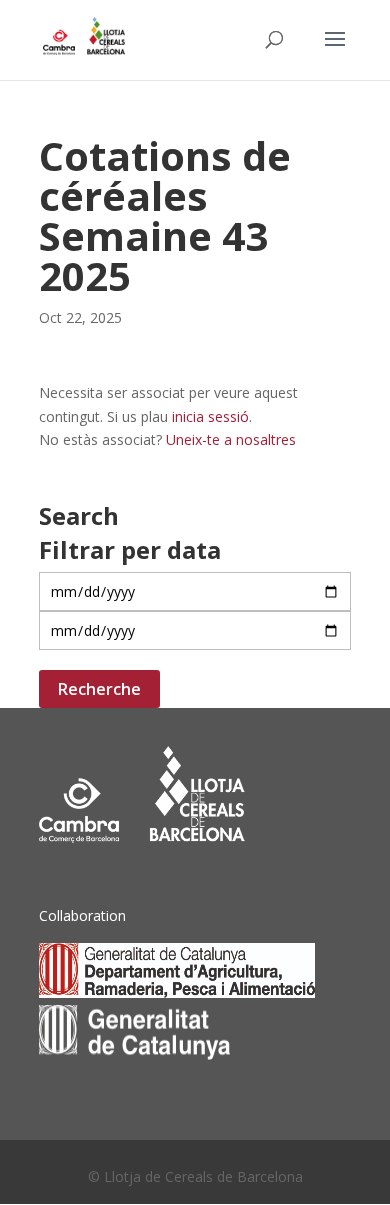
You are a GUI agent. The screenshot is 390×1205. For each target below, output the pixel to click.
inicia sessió (210, 416)
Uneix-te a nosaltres (231, 439)
